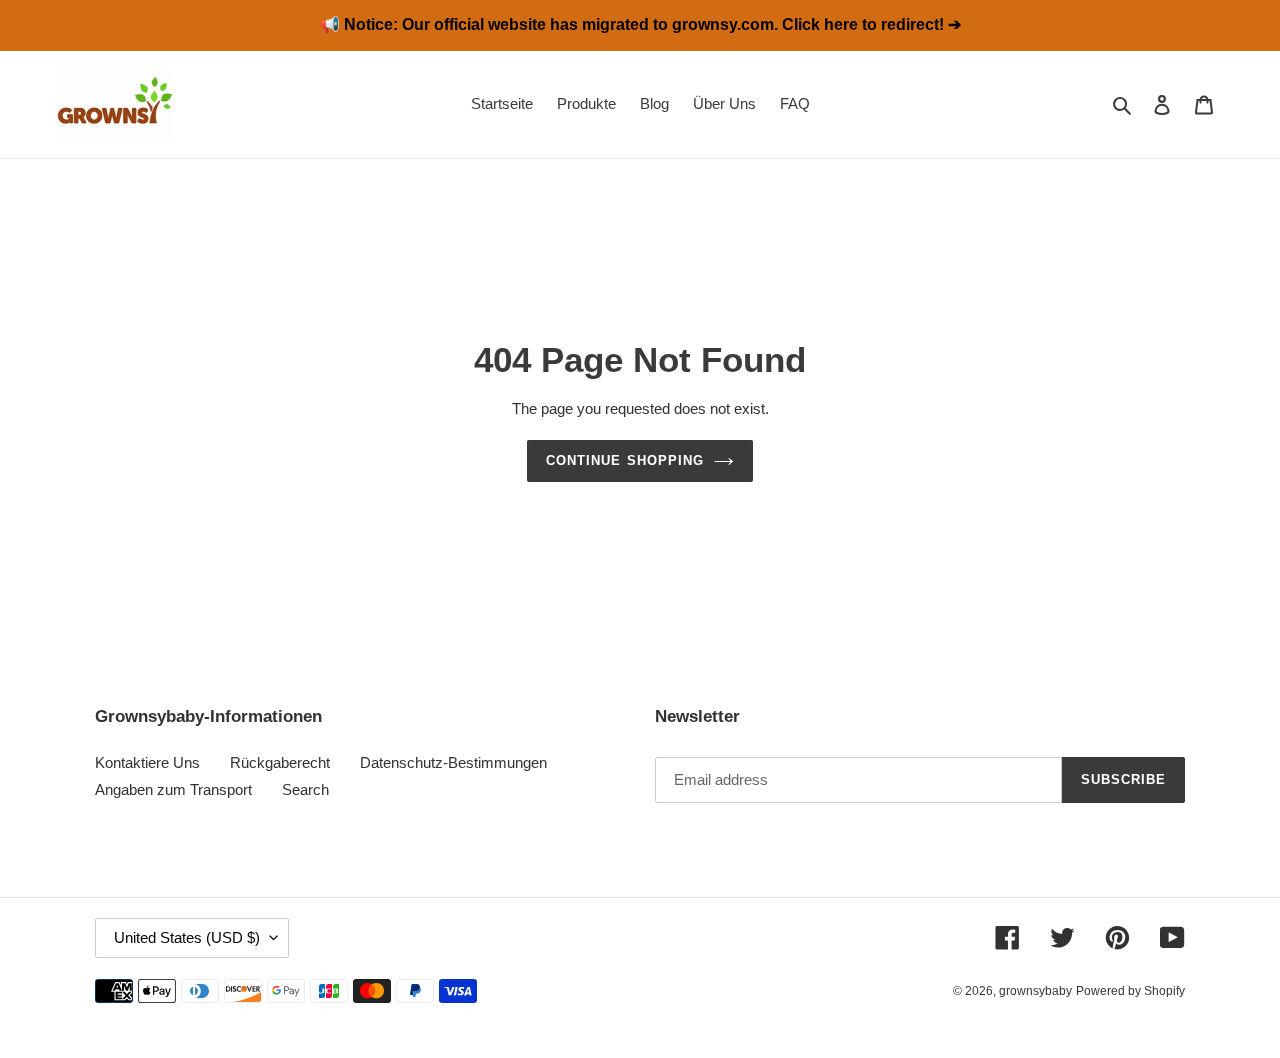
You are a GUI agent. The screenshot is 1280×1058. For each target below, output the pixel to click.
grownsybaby (1035, 991)
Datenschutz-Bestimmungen (453, 762)
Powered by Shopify (1130, 991)
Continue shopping (625, 460)
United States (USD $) (187, 937)
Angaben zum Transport (173, 789)
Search (305, 789)
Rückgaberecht (280, 762)
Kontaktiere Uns (147, 762)
